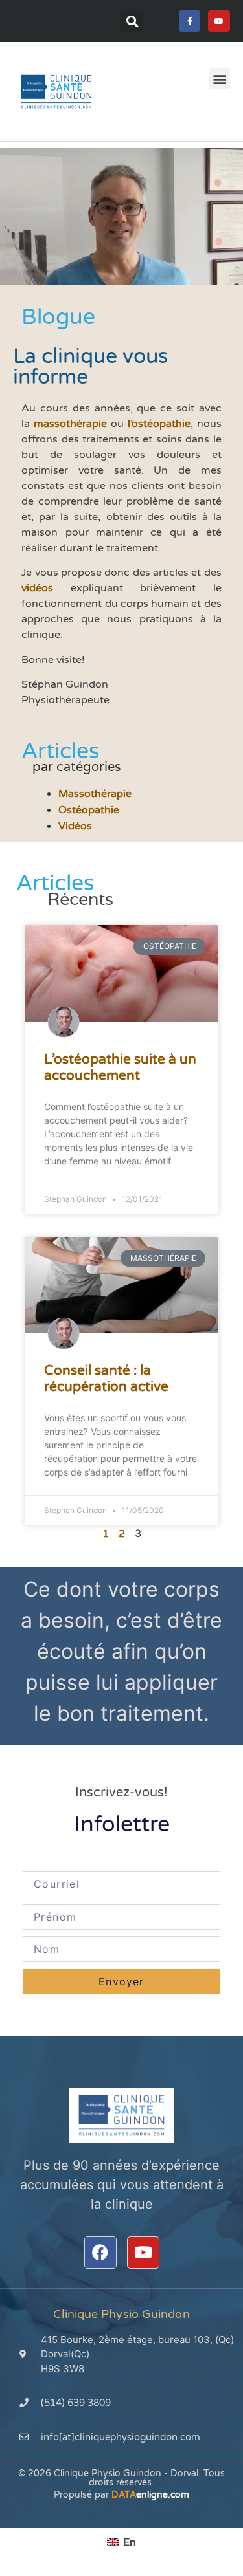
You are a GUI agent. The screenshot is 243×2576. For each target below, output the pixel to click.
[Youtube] (219, 21)
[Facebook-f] (190, 21)
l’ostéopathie (159, 424)
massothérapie (70, 424)
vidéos (37, 588)
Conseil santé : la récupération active (106, 1379)
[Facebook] (100, 2253)
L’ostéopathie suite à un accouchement (120, 1067)
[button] (132, 21)
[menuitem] (121, 2542)
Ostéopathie (89, 810)
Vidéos (75, 826)
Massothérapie (95, 794)
